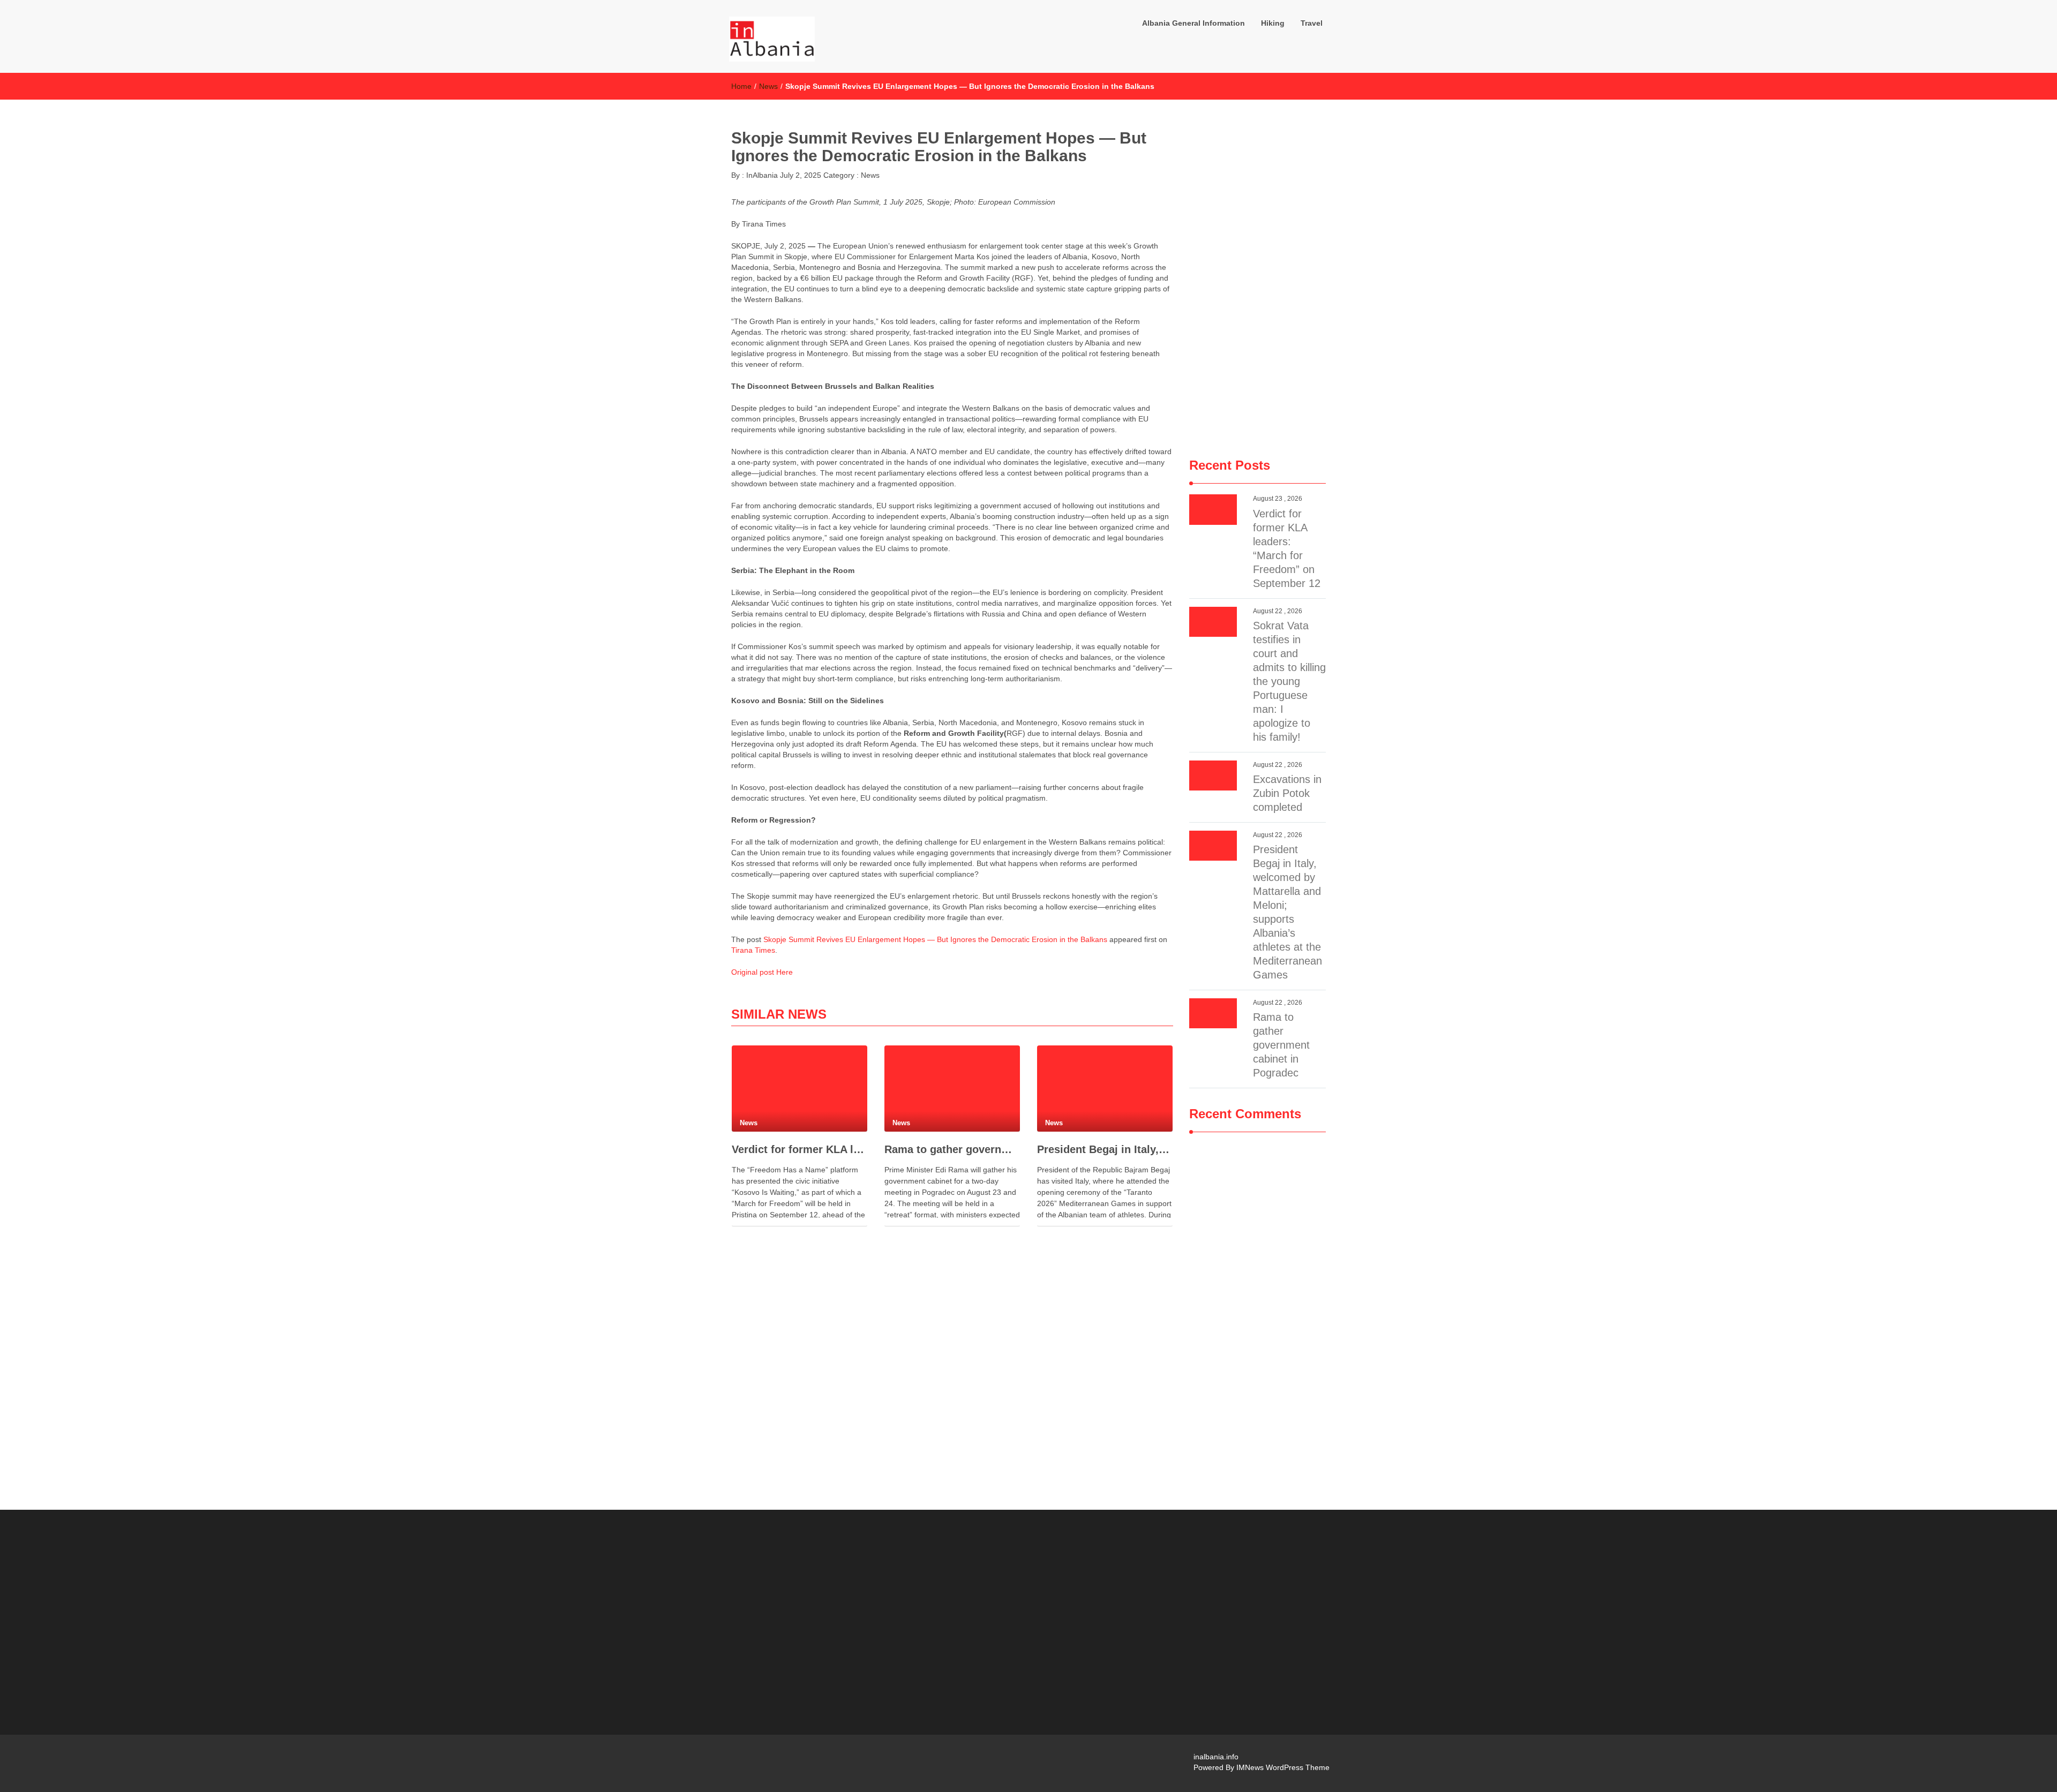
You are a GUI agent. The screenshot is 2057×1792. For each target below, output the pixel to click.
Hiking (1273, 23)
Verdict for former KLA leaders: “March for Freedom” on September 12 (799, 1149)
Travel (1312, 23)
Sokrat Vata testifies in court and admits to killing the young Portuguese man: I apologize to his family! (1289, 681)
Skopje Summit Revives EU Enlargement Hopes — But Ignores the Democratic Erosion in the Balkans (935, 939)
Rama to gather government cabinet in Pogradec (952, 1149)
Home (741, 86)
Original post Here (762, 972)
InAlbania (761, 175)
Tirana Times (753, 950)
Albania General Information (1193, 23)
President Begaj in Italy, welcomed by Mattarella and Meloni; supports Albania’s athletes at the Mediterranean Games (1105, 1149)
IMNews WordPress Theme (1283, 1767)
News (768, 86)
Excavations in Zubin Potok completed (1287, 793)
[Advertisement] (1258, 279)
